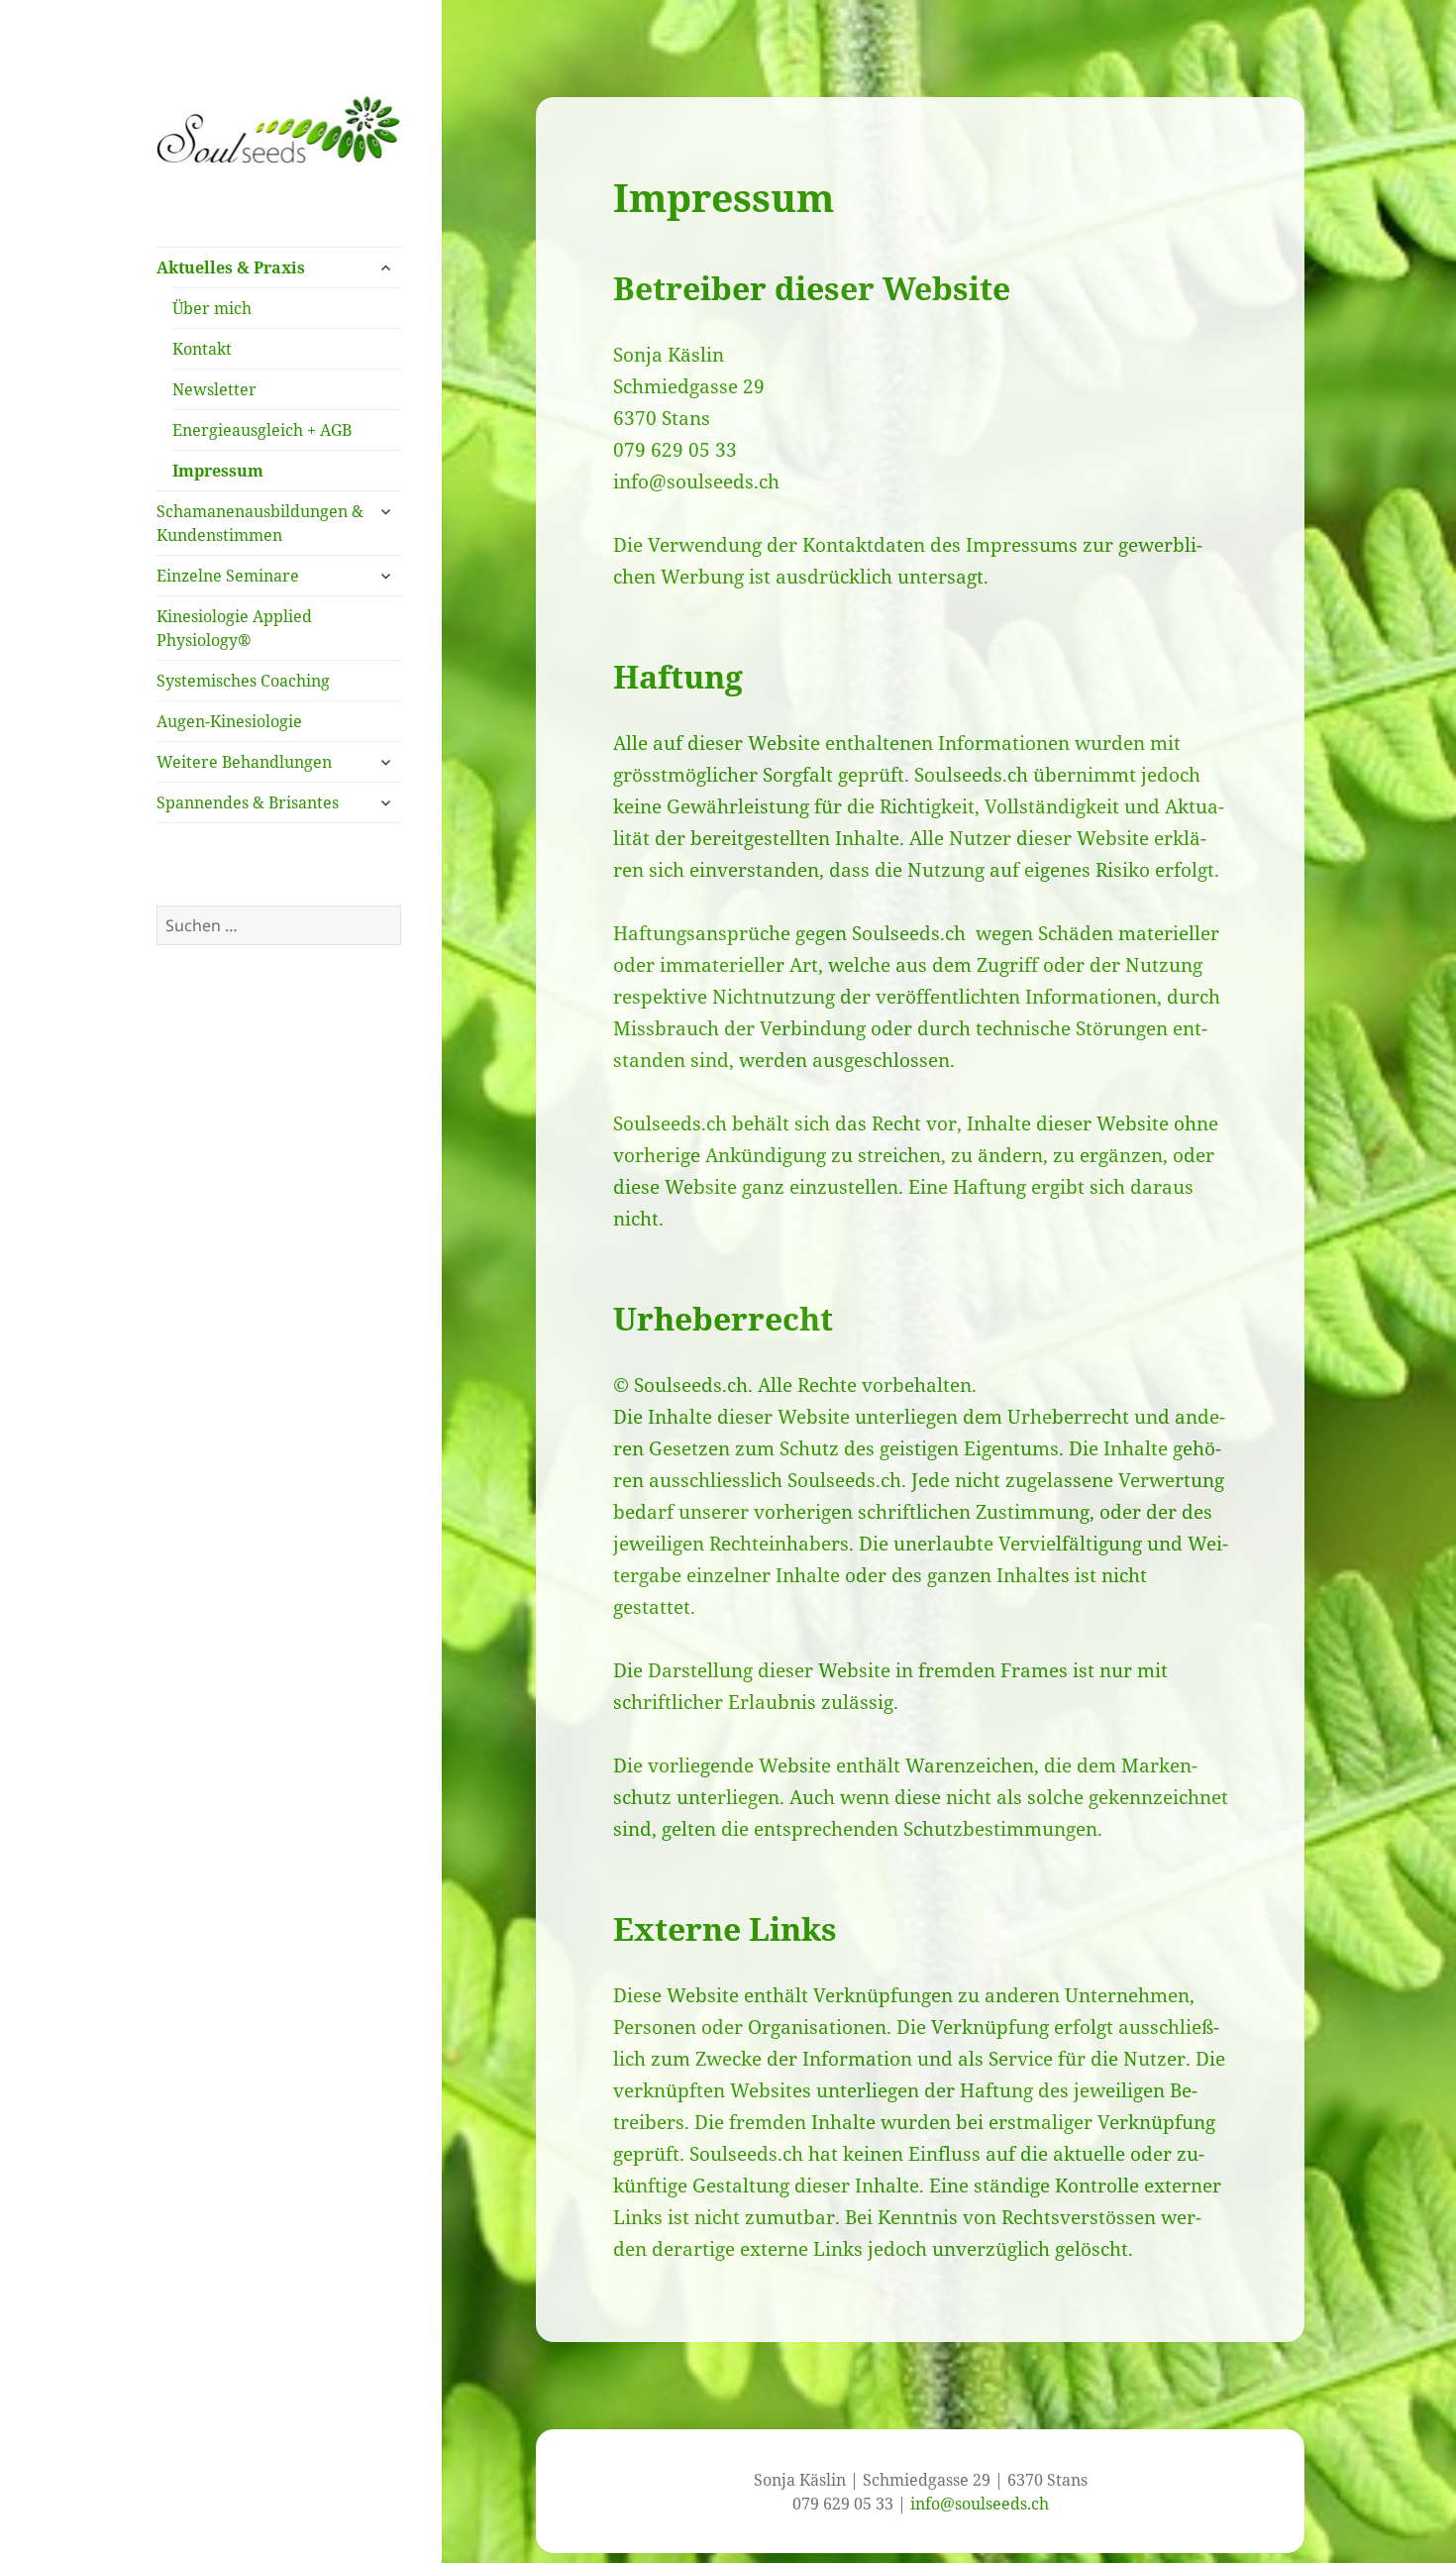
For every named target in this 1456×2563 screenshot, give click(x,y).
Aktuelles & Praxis (231, 267)
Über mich (212, 308)
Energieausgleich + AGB (262, 430)
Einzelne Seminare (228, 576)
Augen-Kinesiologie (229, 721)
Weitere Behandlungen (244, 762)
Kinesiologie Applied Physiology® (234, 628)
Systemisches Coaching (243, 681)
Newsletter (214, 389)
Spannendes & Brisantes (248, 802)
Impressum (218, 471)
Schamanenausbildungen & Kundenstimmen (260, 523)
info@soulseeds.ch (696, 481)
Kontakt (202, 349)
